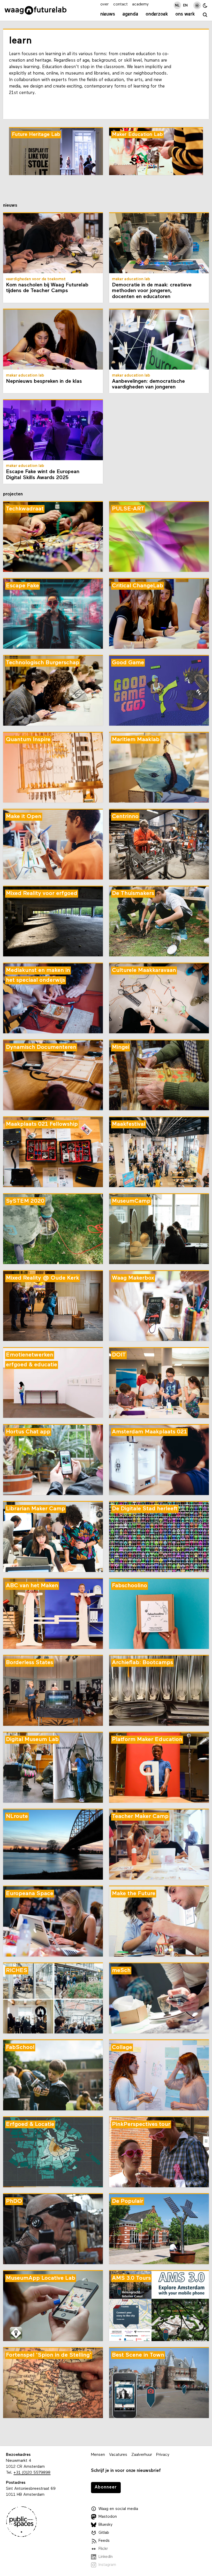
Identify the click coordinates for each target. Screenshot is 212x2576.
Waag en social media (118, 2509)
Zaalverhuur (142, 2455)
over (104, 4)
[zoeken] (205, 15)
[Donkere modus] (205, 5)
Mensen (98, 2455)
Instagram (107, 2565)
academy (140, 4)
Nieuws (108, 14)
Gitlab (104, 2533)
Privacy (163, 2455)
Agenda (130, 14)
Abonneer (106, 2487)
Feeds (104, 2541)
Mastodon (108, 2517)
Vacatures (118, 2455)
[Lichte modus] (197, 5)
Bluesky (105, 2525)
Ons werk (185, 14)
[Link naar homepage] (36, 10)
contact (120, 4)
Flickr (103, 2549)
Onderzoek (157, 14)
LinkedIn (106, 2557)
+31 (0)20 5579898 (32, 2473)
